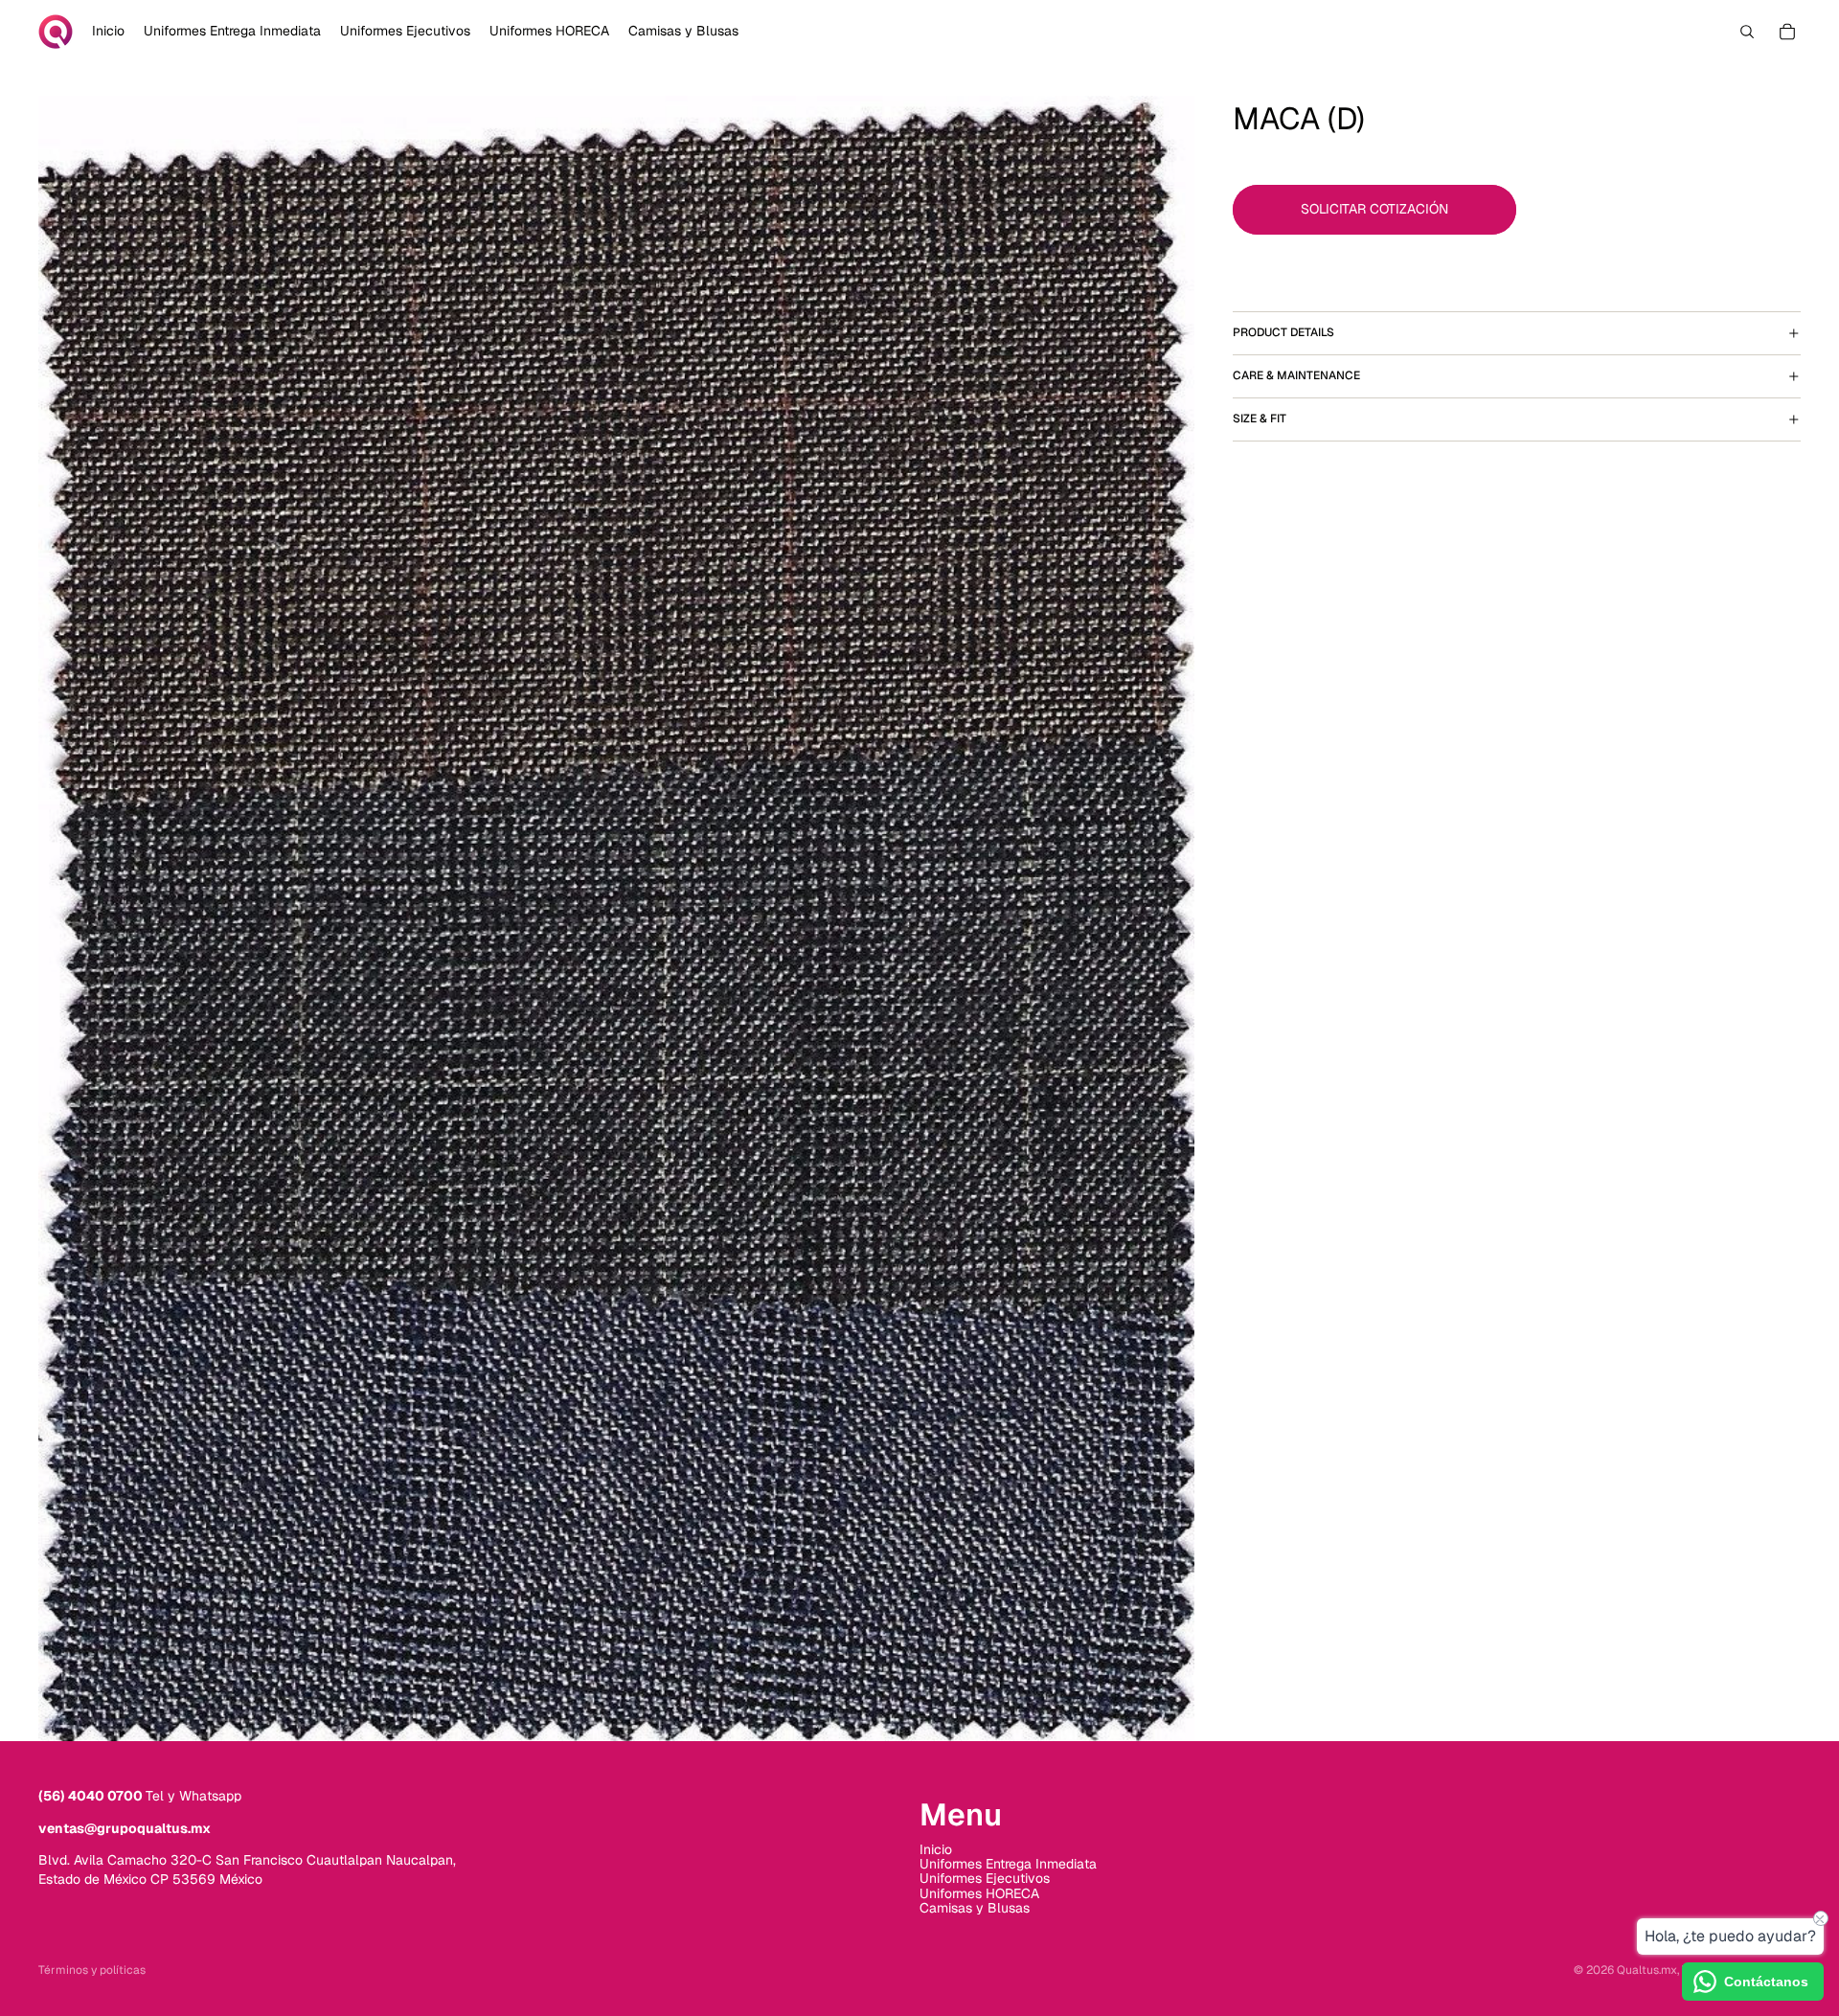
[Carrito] (1787, 32)
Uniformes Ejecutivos (985, 1878)
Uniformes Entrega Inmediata (1008, 1864)
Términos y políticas (92, 1970)
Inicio (936, 1849)
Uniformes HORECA (979, 1893)
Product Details (1283, 332)
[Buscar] (1747, 32)
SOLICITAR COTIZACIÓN (1374, 209)
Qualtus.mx (1647, 1970)
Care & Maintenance (1296, 375)
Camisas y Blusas (975, 1908)
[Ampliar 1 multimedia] (616, 918)
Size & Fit (1260, 419)
